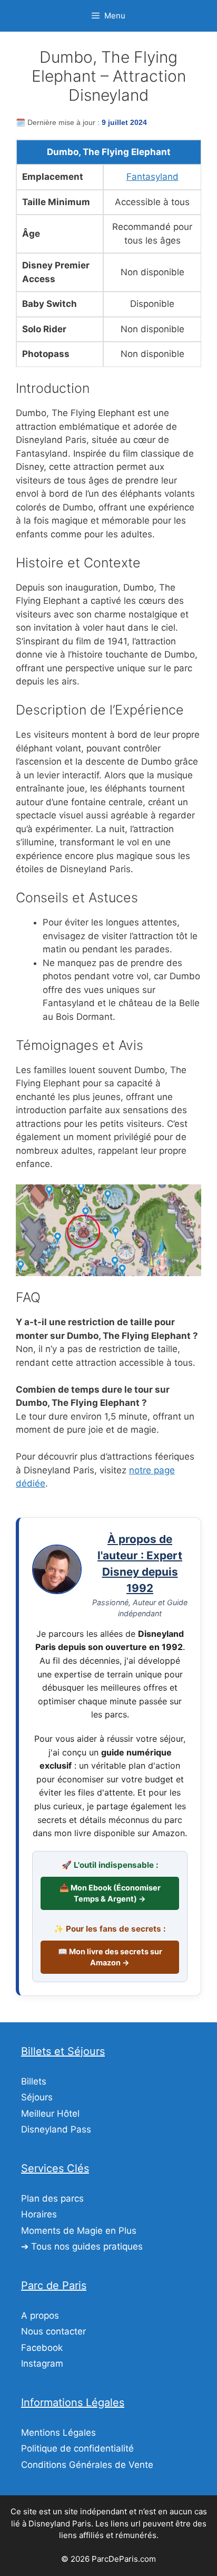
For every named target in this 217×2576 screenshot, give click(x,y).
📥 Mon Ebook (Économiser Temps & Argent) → (110, 1893)
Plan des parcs (52, 2198)
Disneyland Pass (56, 2129)
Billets (34, 2081)
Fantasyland (152, 177)
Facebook (42, 2348)
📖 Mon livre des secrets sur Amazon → (110, 1957)
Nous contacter (53, 2331)
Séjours (37, 2097)
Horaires (39, 2214)
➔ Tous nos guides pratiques (82, 2246)
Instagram (42, 2363)
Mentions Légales (58, 2433)
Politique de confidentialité (77, 2448)
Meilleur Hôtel (50, 2114)
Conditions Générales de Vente (87, 2465)
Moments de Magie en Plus (79, 2231)
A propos (40, 2315)
